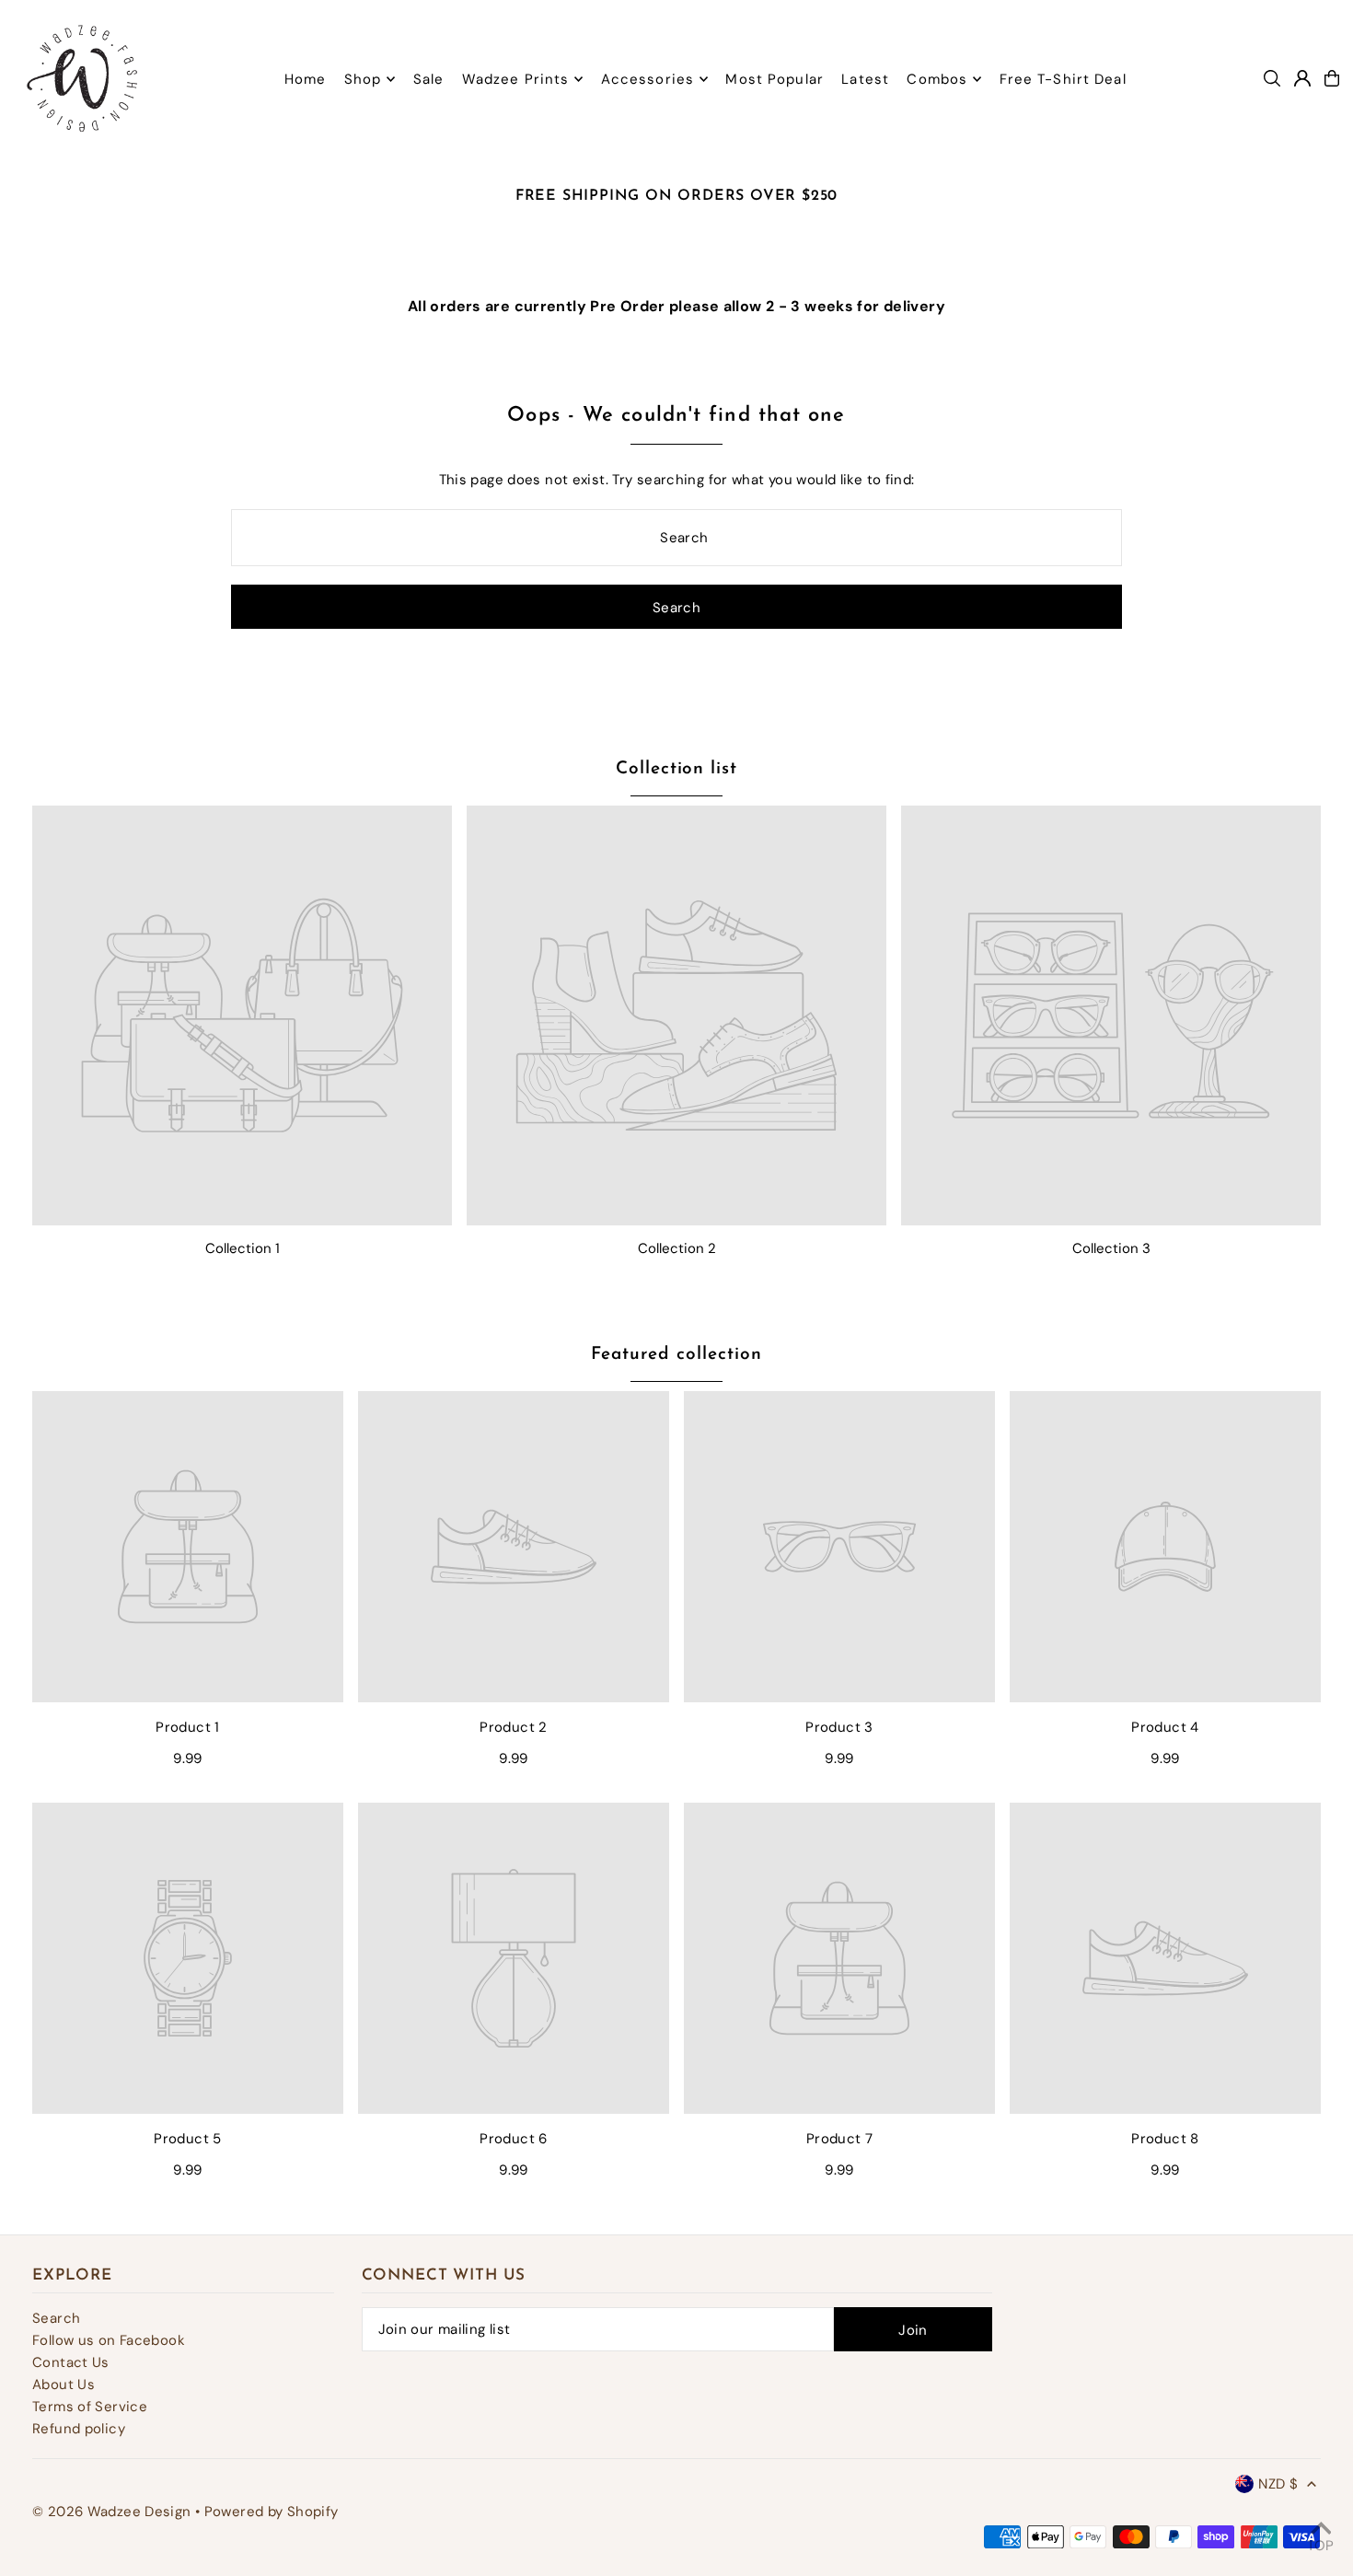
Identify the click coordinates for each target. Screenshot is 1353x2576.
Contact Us (71, 2362)
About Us (64, 2385)
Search (56, 2318)
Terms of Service (90, 2407)
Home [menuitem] (306, 79)
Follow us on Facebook (109, 2340)
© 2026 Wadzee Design (112, 2512)
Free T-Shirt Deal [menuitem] (1063, 79)
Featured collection (676, 1355)
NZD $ (1278, 2484)
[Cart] (1332, 78)
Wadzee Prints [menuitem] (516, 79)
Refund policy (79, 2429)
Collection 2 (677, 1248)
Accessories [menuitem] (648, 79)
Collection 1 (243, 1248)
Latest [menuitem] (865, 79)
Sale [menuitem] (429, 79)
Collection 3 (1111, 1248)
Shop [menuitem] (363, 79)
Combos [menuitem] (937, 79)
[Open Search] (1272, 78)
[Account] (1302, 78)
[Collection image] (242, 1015)
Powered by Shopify (272, 2512)
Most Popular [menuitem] (775, 79)
